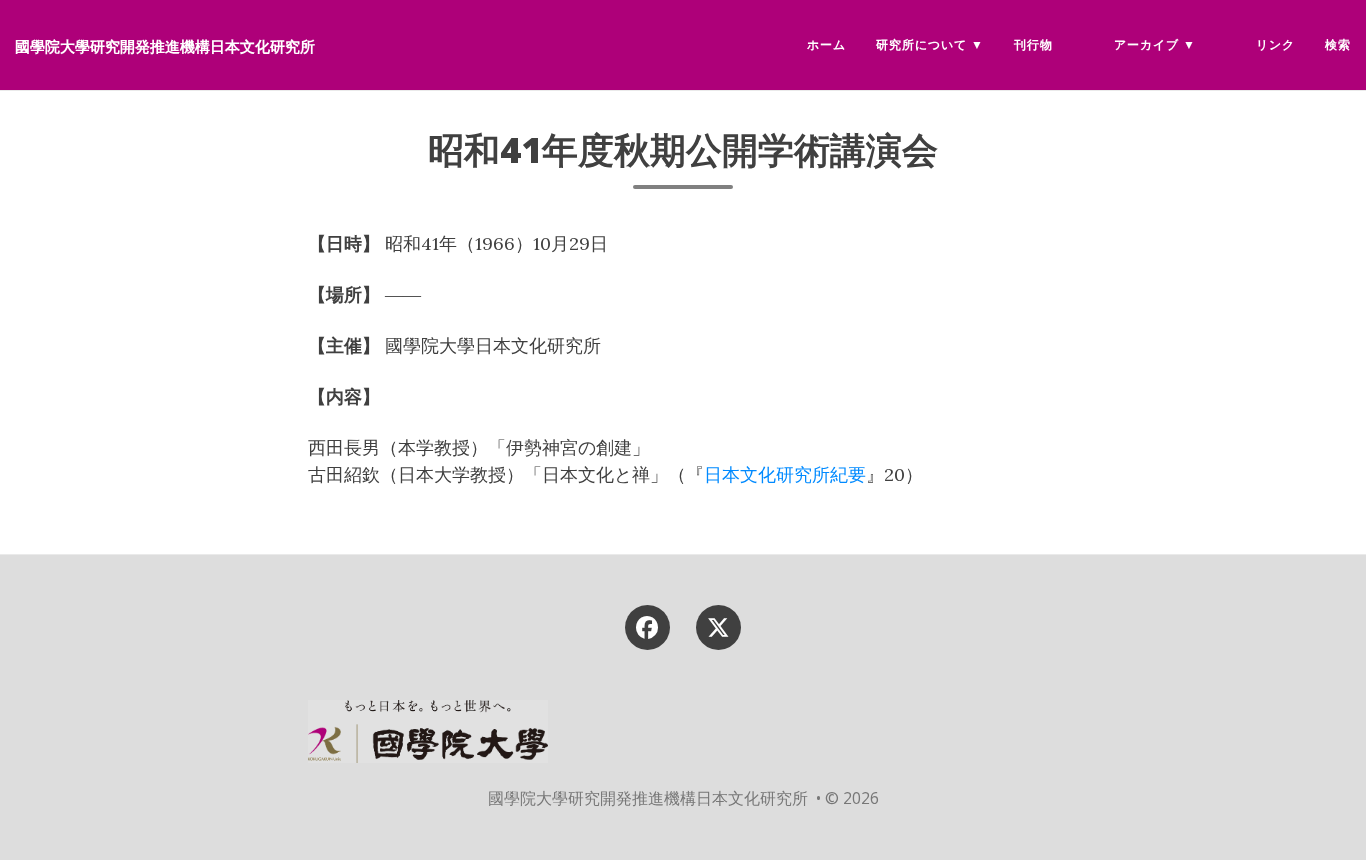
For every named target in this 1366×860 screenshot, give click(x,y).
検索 (1338, 44)
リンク (1275, 44)
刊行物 (1033, 44)
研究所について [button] (921, 44)
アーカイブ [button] (1146, 44)
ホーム (826, 44)
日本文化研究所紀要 (785, 474)
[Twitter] (719, 625)
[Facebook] (647, 625)
